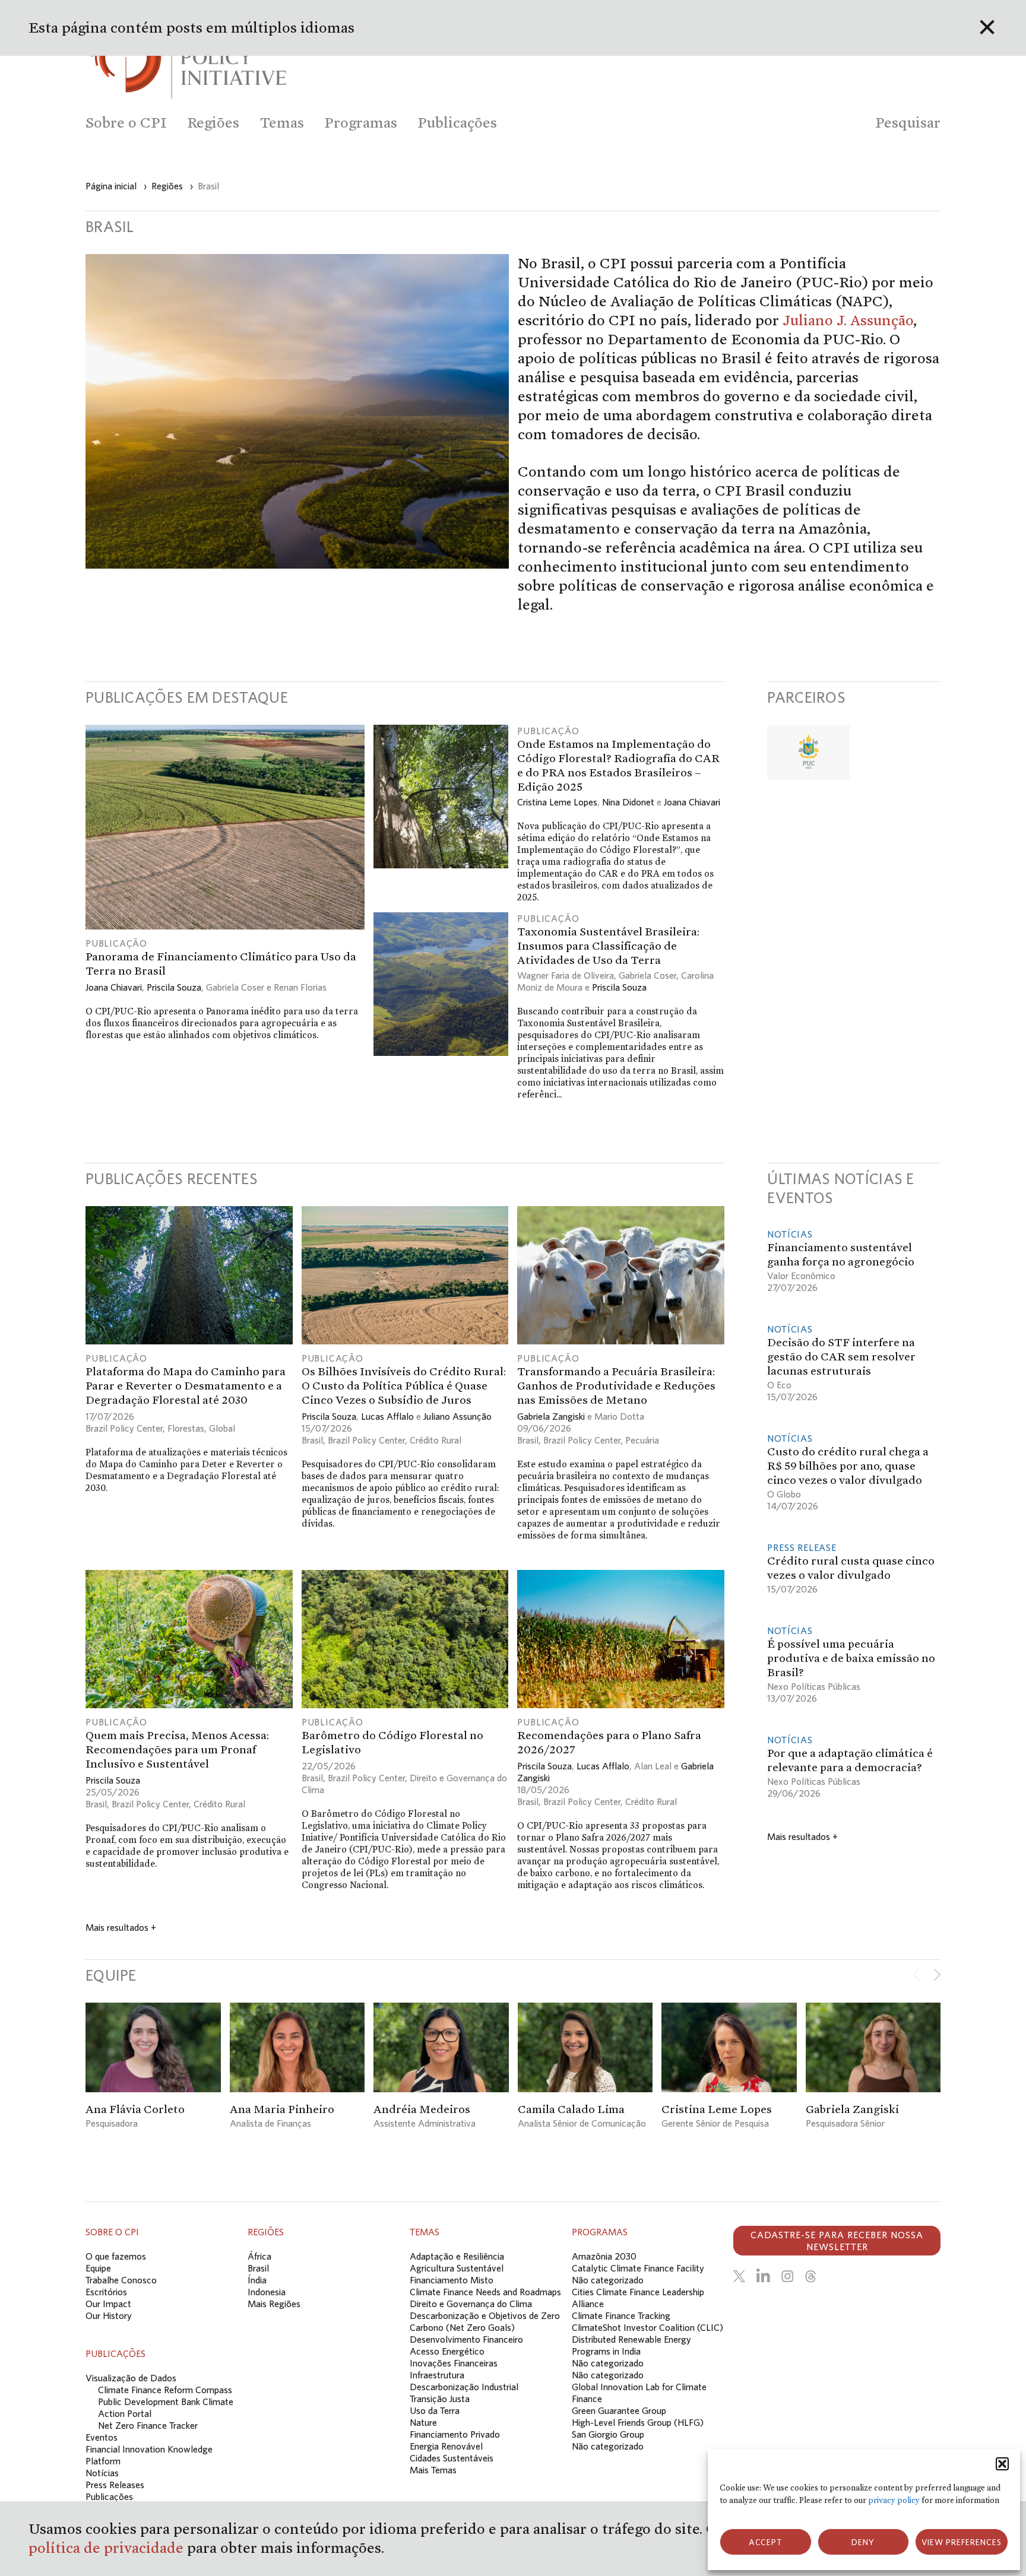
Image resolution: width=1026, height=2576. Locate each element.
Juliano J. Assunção (848, 320)
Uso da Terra (435, 2410)
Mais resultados (121, 1927)
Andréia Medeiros (422, 2109)
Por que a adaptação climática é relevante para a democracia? (850, 1760)
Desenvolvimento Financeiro (466, 2339)
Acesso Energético (447, 2351)
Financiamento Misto (452, 2280)
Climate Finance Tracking (621, 2315)
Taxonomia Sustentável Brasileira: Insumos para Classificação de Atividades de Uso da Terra (608, 946)
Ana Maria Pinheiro (282, 2109)
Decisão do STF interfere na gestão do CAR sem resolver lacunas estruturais (841, 1356)
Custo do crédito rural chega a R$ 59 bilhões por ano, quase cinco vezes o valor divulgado (848, 1465)
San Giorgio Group (608, 2434)
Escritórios (106, 2292)
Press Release (802, 1547)
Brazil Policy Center (124, 1428)
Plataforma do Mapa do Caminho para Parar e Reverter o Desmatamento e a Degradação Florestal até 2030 (186, 1385)
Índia (257, 2280)
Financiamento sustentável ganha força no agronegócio (841, 1254)
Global (222, 1428)
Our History (109, 2315)
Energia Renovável (446, 2446)
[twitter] (739, 2276)
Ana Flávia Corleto (135, 2109)
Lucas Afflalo (387, 1416)
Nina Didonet (628, 802)
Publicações (109, 2496)
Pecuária (642, 1440)
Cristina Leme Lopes (557, 802)
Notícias (790, 1234)
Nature (423, 2422)
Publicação (116, 943)
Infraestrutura (437, 2375)
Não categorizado (608, 2280)
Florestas (186, 1428)
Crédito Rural (436, 1440)
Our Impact (108, 2304)
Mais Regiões (274, 2304)
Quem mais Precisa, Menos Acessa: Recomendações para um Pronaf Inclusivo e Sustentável (177, 1749)
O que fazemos (116, 2256)
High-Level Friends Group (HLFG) (638, 2422)
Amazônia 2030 (604, 2256)
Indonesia (267, 2292)
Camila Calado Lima (571, 2109)
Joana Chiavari (114, 987)
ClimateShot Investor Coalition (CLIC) (647, 2327)
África (259, 2256)
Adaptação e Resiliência (457, 2256)
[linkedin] (763, 2276)
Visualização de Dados (131, 2378)
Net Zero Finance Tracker (148, 2425)
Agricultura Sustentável (457, 2268)
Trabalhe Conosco (121, 2280)
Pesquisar (908, 123)
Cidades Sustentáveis (452, 2458)
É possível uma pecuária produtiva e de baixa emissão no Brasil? (851, 1658)
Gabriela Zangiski (551, 1416)
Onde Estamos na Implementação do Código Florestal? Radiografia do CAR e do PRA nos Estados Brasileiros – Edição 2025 (618, 765)
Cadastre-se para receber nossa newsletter (837, 2241)
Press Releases (115, 2485)
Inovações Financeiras (454, 2363)
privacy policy (894, 2500)
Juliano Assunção (457, 1416)
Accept (766, 2542)
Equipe (98, 2268)
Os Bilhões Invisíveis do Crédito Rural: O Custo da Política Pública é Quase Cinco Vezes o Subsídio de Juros (404, 1385)
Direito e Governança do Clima (471, 2304)
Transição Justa (440, 2399)
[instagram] (787, 2276)
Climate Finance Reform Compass (165, 2390)
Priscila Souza (174, 987)
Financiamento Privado (455, 2434)
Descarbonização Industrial (464, 2387)
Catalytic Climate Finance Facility (638, 2268)
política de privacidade (108, 2548)
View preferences (962, 2542)
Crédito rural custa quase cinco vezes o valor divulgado (851, 1568)
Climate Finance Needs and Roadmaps (485, 2292)
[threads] (810, 2276)
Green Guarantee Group (619, 2410)
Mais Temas (433, 2470)
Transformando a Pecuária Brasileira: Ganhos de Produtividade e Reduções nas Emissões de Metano (616, 1385)
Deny (863, 2542)
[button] (1002, 2464)
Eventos (102, 2437)
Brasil (312, 1440)
